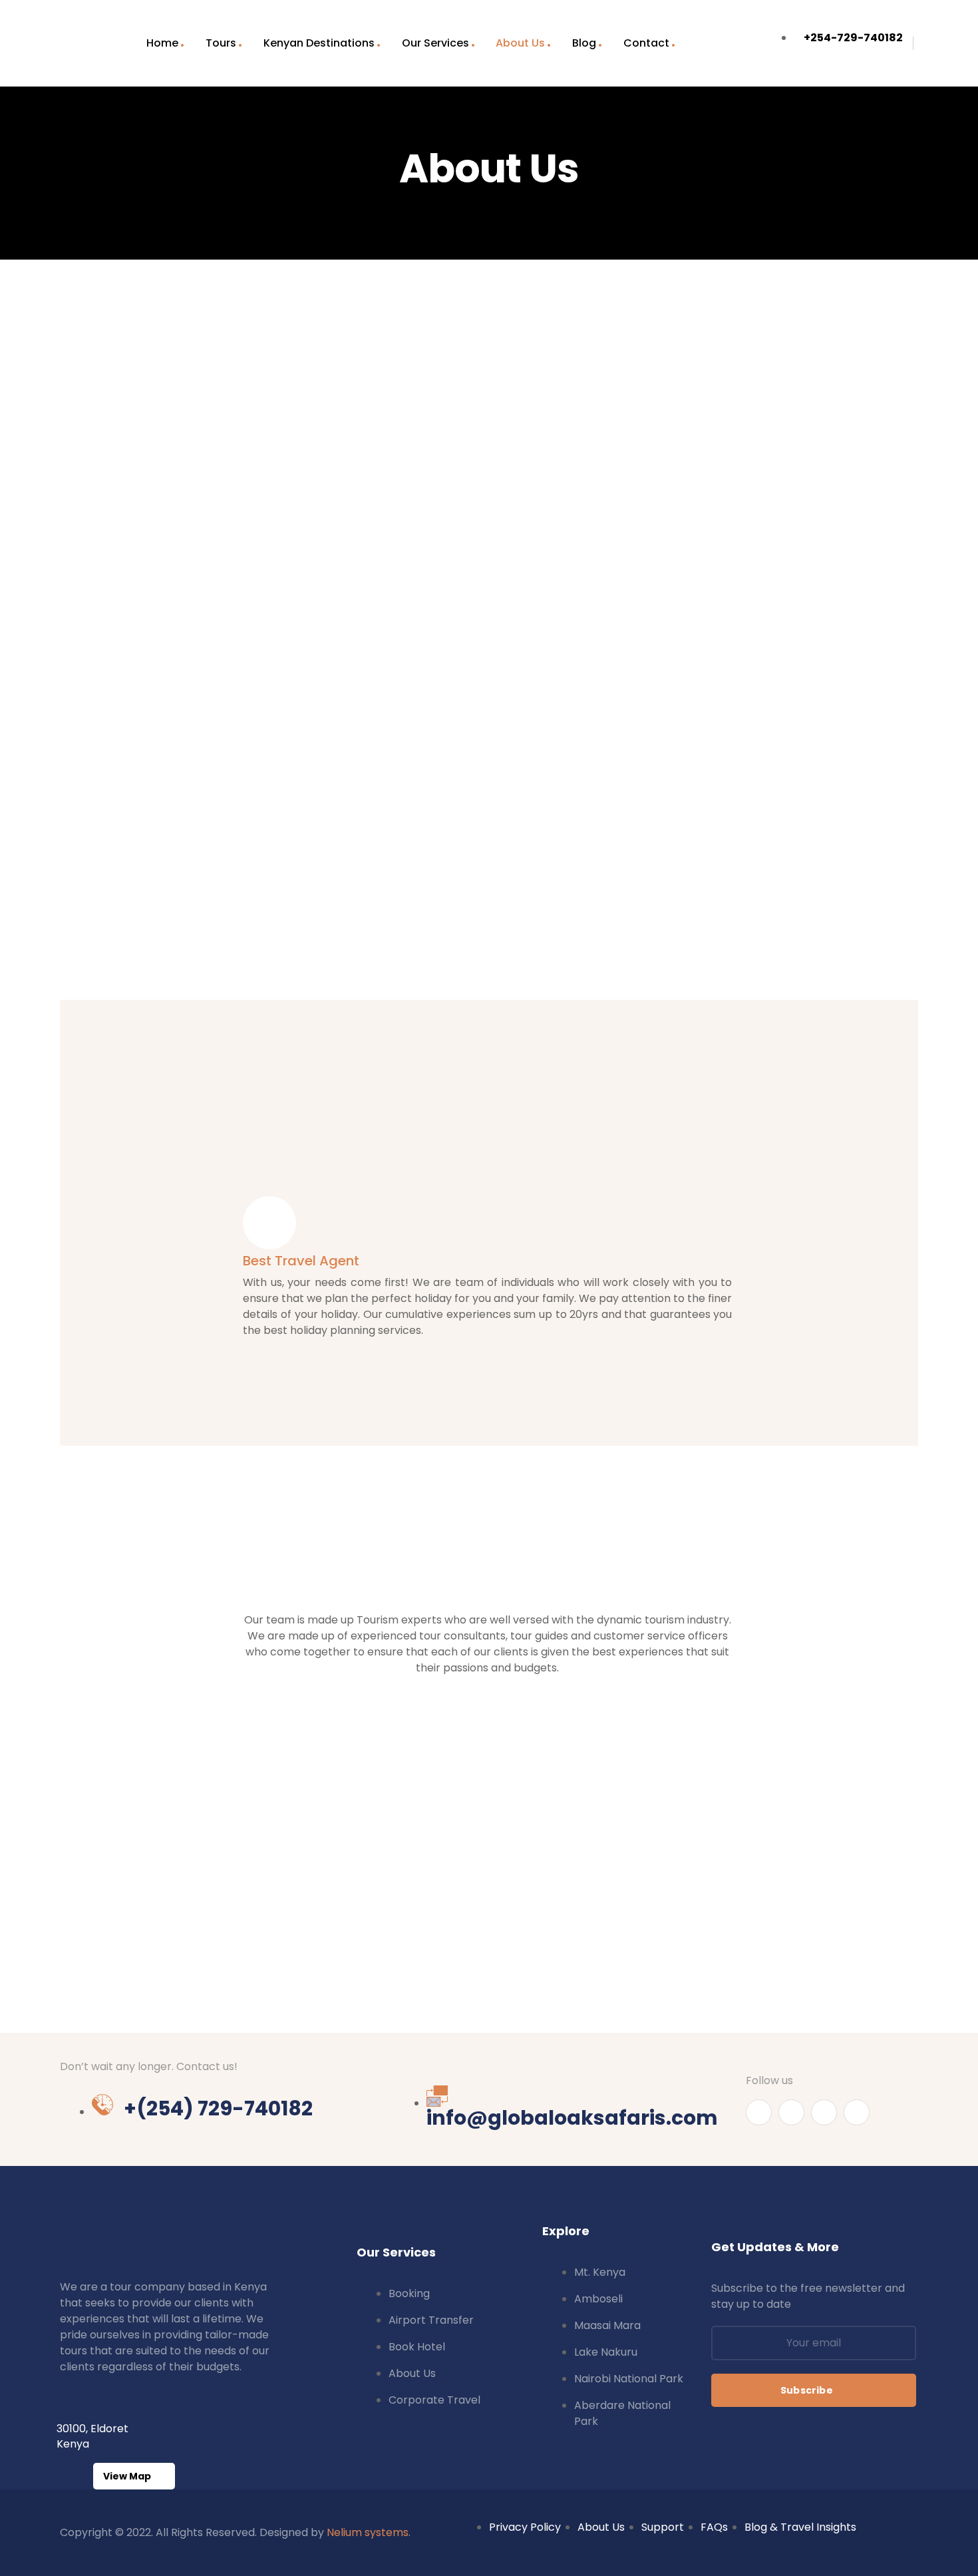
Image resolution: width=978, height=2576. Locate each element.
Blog (584, 43)
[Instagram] (791, 2112)
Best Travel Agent (301, 1261)
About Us (520, 43)
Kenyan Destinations (319, 43)
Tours (221, 43)
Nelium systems (368, 2532)
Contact (646, 43)
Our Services (435, 43)
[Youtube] (824, 2112)
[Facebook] (759, 2112)
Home (162, 43)
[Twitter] (857, 2112)
